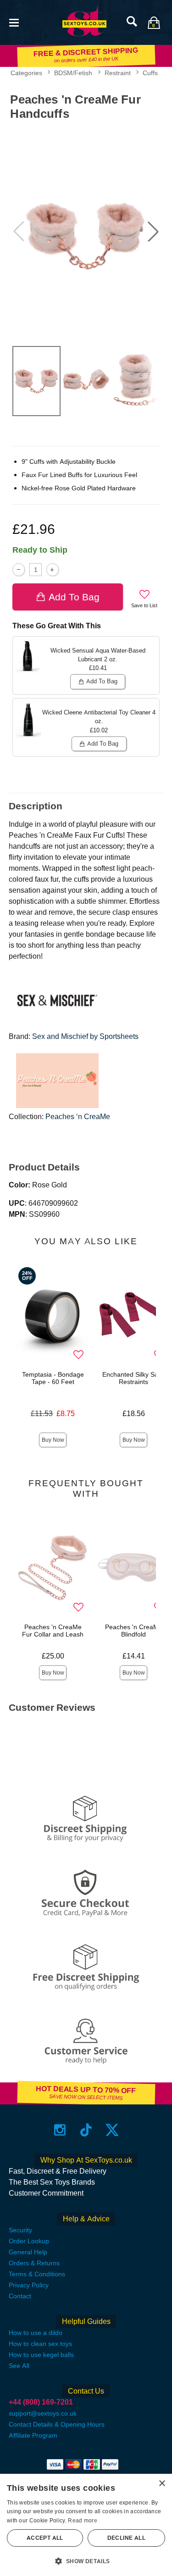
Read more (83, 2521)
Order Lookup (29, 2241)
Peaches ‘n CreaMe (78, 1117)
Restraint (118, 73)
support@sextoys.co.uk (43, 2413)
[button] (14, 22)
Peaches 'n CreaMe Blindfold (134, 1631)
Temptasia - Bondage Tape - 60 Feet (53, 1378)
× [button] (162, 2484)
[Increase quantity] (53, 569)
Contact (20, 2296)
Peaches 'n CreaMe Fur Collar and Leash (53, 1631)
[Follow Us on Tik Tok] (86, 2129)
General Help (28, 2252)
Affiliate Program (33, 2435)
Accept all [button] (45, 2538)
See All (19, 2366)
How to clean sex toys (40, 2344)
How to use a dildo (36, 2333)
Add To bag (74, 597)
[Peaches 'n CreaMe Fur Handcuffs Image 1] (86, 231)
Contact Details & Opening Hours (57, 2424)
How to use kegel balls (41, 2355)
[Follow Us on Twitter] (112, 2129)
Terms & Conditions (37, 2274)
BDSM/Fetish (73, 73)
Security (20, 2230)
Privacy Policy (29, 2285)
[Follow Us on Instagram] (60, 2129)
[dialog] (86, 2525)
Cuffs (150, 73)
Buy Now (53, 1440)
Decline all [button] (126, 2538)
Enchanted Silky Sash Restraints (134, 1378)
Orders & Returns (34, 2263)
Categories (26, 73)
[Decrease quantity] (19, 569)
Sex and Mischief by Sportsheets (85, 1036)
